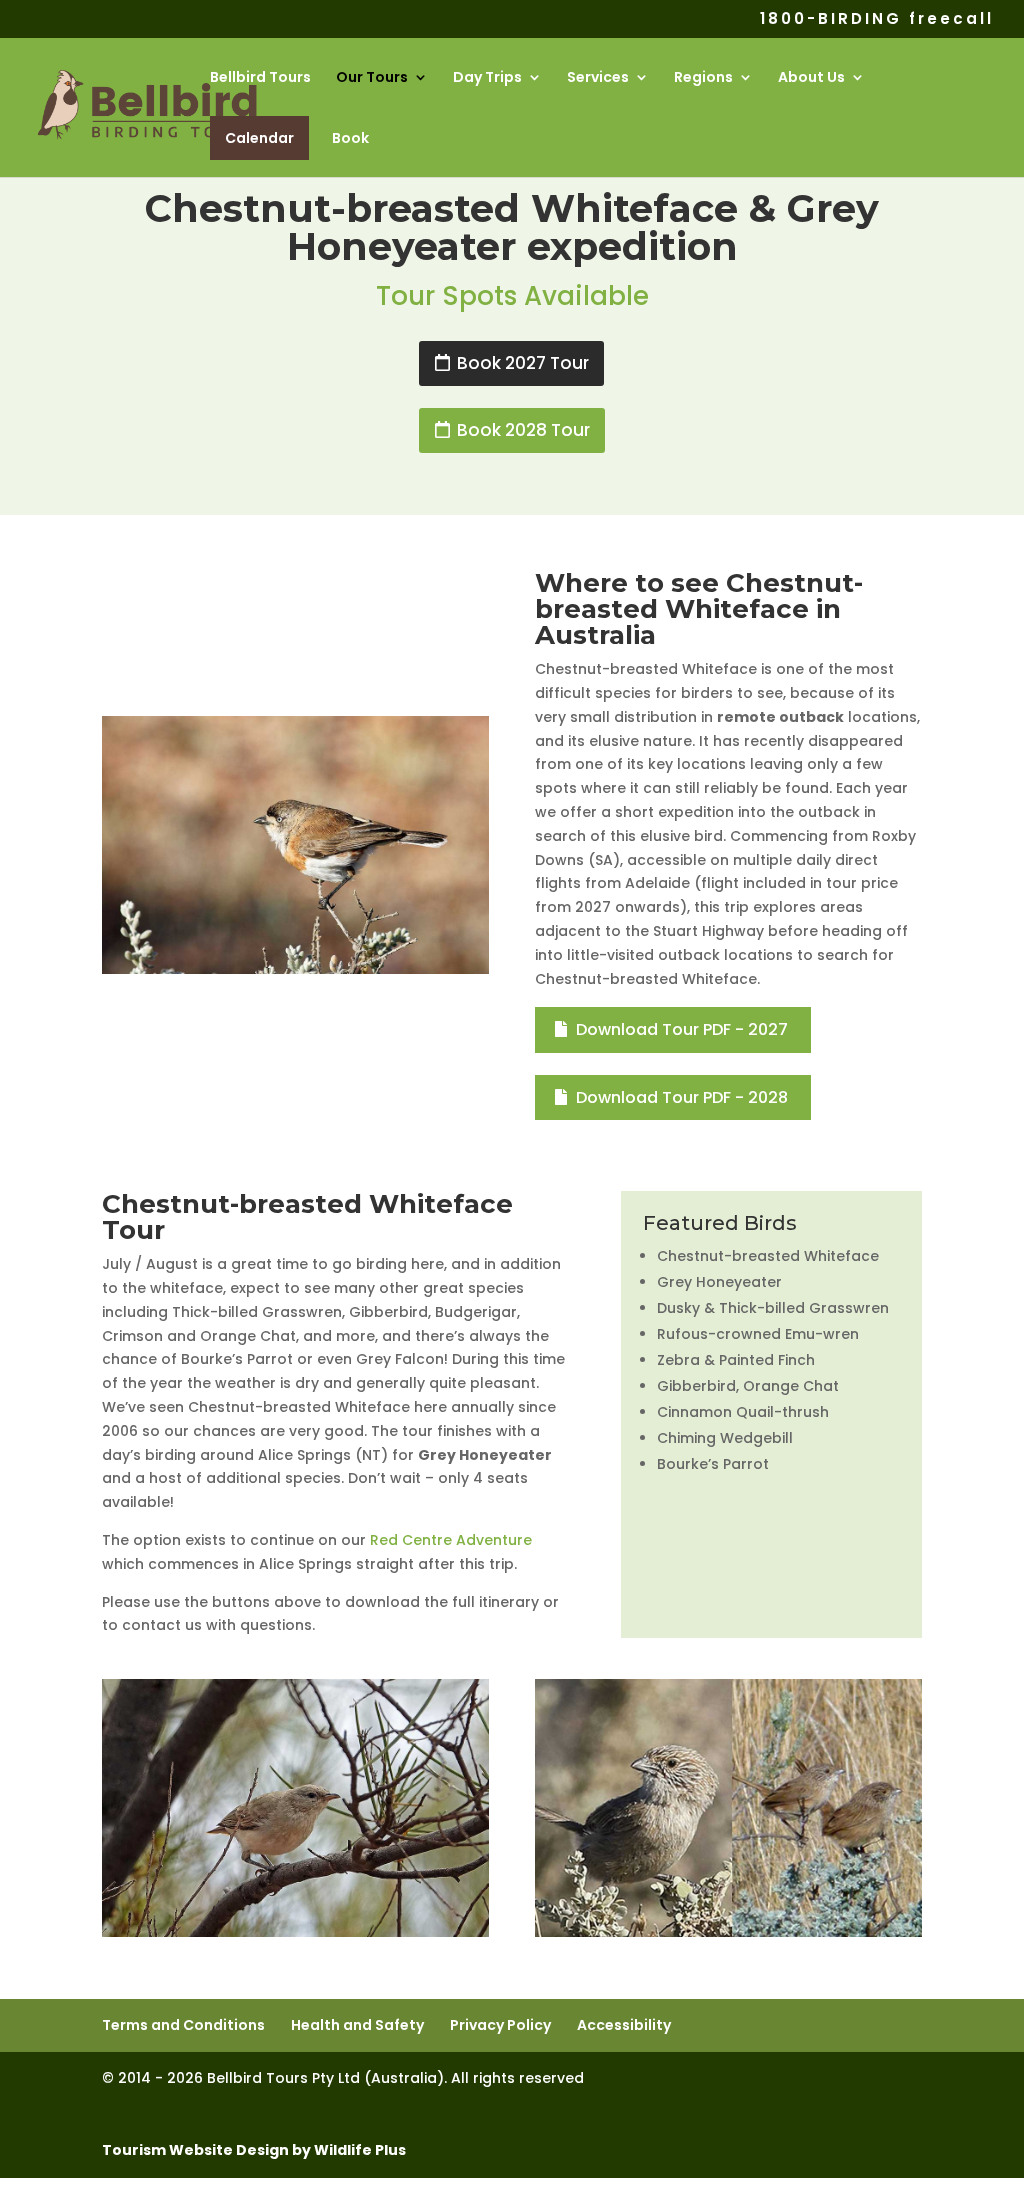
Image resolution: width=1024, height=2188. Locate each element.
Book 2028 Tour (523, 430)
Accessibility (624, 2025)
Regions (703, 78)
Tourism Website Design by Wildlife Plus (254, 2150)
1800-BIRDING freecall (877, 20)
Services (598, 78)
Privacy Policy (500, 2025)
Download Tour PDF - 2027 (682, 1029)
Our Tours (372, 78)
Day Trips (487, 78)
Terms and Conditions (183, 2025)
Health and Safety (357, 2025)
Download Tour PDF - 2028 (682, 1097)
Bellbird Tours (260, 78)
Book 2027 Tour (523, 363)
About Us (811, 78)
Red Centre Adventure (451, 1540)
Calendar (259, 138)
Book (350, 139)
